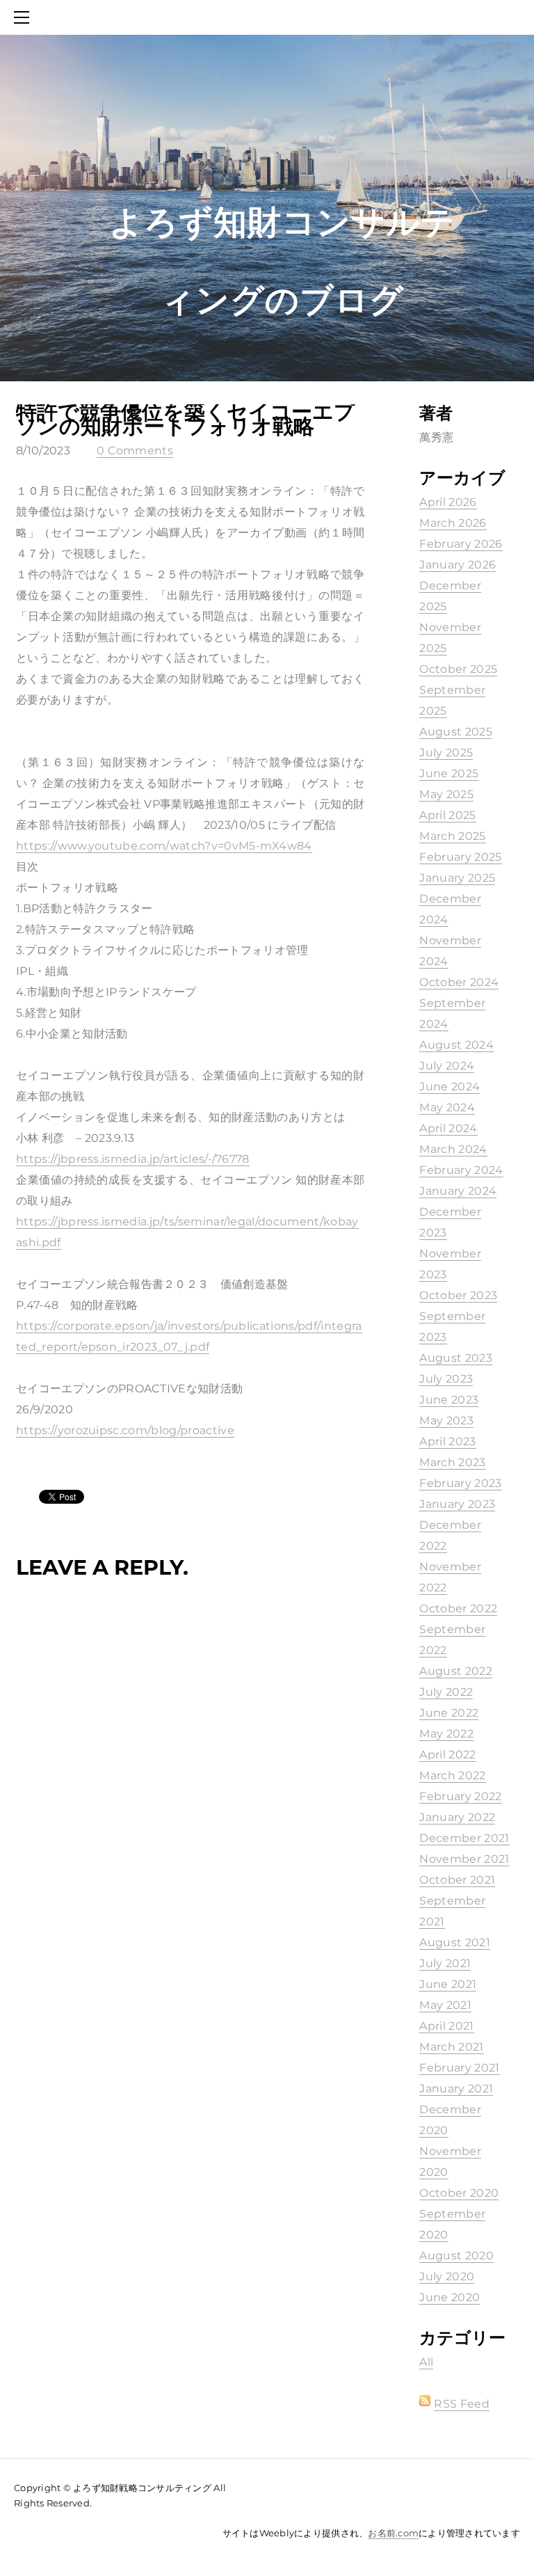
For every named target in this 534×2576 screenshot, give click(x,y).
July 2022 (446, 1692)
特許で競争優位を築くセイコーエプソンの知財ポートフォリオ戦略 (186, 419)
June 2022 (449, 1713)
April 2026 (448, 502)
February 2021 (459, 2068)
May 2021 (445, 2005)
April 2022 (447, 1755)
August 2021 (455, 1942)
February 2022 (460, 1796)
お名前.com (393, 2533)
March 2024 (453, 1149)
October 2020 (459, 2193)
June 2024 (450, 1087)
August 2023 (456, 1358)
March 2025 (452, 836)
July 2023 (446, 1379)
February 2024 (461, 1170)
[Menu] (24, 17)
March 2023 (452, 1462)
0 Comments (135, 451)
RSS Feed (462, 2404)
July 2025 (446, 753)
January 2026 (458, 565)
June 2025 (449, 773)
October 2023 (458, 1295)
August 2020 (456, 2256)
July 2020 (447, 2276)
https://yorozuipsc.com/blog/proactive (125, 1430)
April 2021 (446, 2026)
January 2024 (458, 1191)
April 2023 (447, 1441)
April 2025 (447, 815)
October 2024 (459, 982)
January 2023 (457, 1504)
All (426, 2362)
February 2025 (460, 857)
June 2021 (448, 1984)
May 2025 (446, 794)
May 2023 (446, 1421)
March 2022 (452, 1775)
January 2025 (457, 878)
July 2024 (447, 1066)
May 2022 (446, 1734)
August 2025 (456, 732)
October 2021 (457, 1880)
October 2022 (458, 1608)
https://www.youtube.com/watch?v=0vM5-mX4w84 (164, 846)
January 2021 (456, 2089)
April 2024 (448, 1128)
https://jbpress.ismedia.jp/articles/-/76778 (133, 1159)
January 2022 (457, 1817)
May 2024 (447, 1107)
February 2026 (461, 544)
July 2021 (445, 1963)
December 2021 (464, 1838)
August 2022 (456, 1671)
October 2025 (458, 669)
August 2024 (456, 1045)
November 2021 (464, 1859)
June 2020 (450, 2297)
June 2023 (449, 1400)
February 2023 (460, 1483)
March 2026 (453, 523)
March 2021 (451, 2047)
